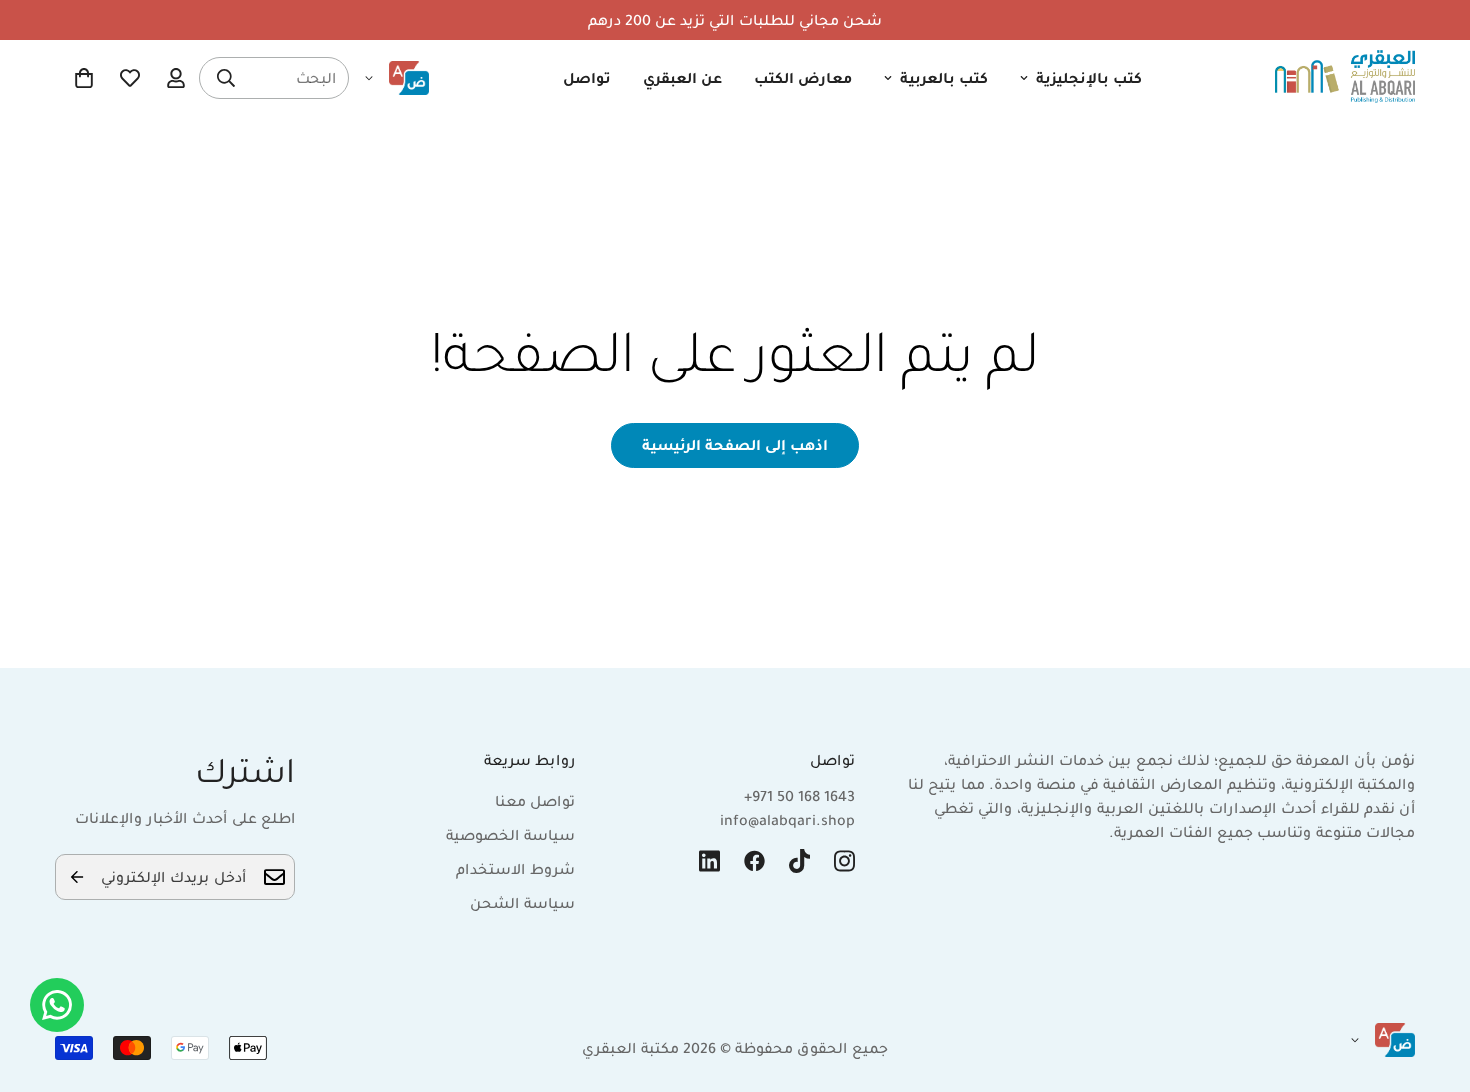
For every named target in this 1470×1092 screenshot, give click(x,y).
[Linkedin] (709, 861)
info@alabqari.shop (787, 820)
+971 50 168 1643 (799, 796)
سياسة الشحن (522, 903)
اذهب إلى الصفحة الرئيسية (735, 445)
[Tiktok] (799, 861)
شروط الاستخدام (515, 869)
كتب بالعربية (944, 78)
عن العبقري (682, 78)
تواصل (587, 78)
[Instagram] (844, 861)
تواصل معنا (535, 801)
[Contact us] (57, 1005)
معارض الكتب (803, 78)
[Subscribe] (77, 877)
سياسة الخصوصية (510, 835)
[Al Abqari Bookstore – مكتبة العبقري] (1345, 78)
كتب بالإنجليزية (1089, 78)
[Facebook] (754, 861)
